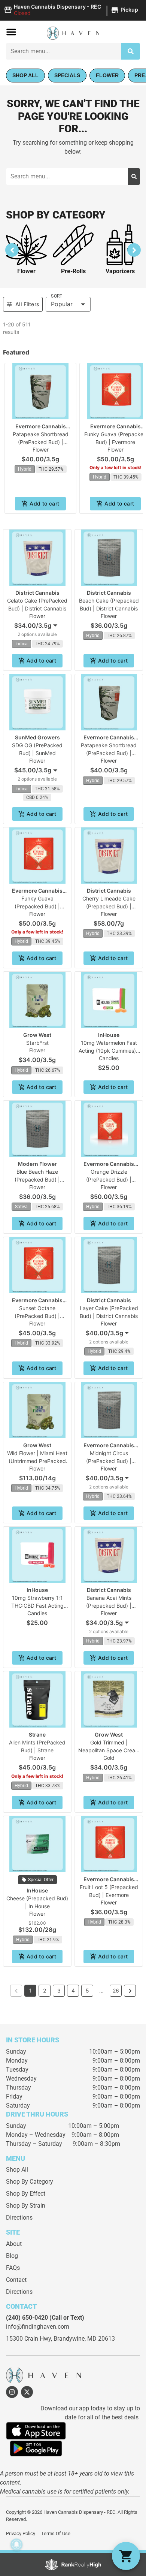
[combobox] (64, 51)
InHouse (109, 1035)
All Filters (27, 304)
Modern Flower (37, 1164)
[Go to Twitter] (27, 2392)
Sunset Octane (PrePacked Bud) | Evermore (37, 1316)
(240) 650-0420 (27, 2318)
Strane (37, 1735)
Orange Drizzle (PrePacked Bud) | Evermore (109, 1180)
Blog (12, 2256)
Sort (57, 296)
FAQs (13, 2268)
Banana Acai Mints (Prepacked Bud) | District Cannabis (109, 1606)
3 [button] (59, 1990)
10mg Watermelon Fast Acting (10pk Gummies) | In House (109, 1051)
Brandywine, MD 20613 (84, 2339)
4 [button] (73, 1990)
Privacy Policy (21, 2533)
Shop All (17, 2170)
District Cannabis (37, 593)
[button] (72, 10)
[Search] (131, 51)
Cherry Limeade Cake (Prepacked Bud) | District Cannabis (109, 906)
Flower (26, 271)
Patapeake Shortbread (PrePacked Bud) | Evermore (41, 442)
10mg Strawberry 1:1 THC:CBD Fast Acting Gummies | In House (37, 1606)
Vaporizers (120, 271)
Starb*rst (37, 1043)
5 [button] (87, 1990)
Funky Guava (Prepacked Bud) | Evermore (37, 906)
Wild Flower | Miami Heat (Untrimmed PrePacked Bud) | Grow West (37, 1461)
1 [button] (31, 1990)
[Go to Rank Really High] (73, 2564)
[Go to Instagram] (12, 2392)
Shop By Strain (26, 2206)
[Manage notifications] (16, 2545)
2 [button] (45, 1990)
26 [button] (116, 1990)
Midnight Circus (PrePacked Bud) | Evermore (109, 1461)
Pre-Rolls (73, 271)
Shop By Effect (26, 2194)
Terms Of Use (56, 2533)
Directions (19, 2218)
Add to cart (44, 503)
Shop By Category (30, 2182)
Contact (16, 2280)
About (14, 2244)
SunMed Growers (37, 737)
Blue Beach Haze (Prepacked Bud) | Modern (37, 1180)
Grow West (37, 1035)
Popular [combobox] (62, 304)
